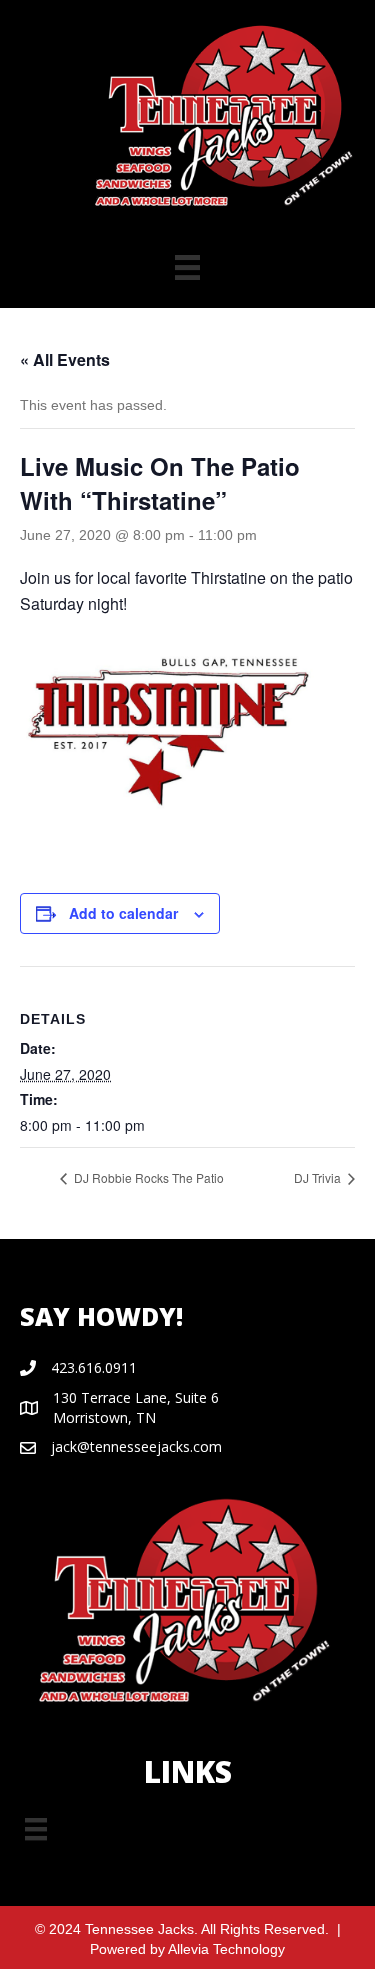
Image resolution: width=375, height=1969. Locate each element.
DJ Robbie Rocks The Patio (147, 1177)
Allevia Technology (226, 1949)
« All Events (65, 359)
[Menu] (36, 1829)
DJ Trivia (319, 1177)
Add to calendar (123, 913)
